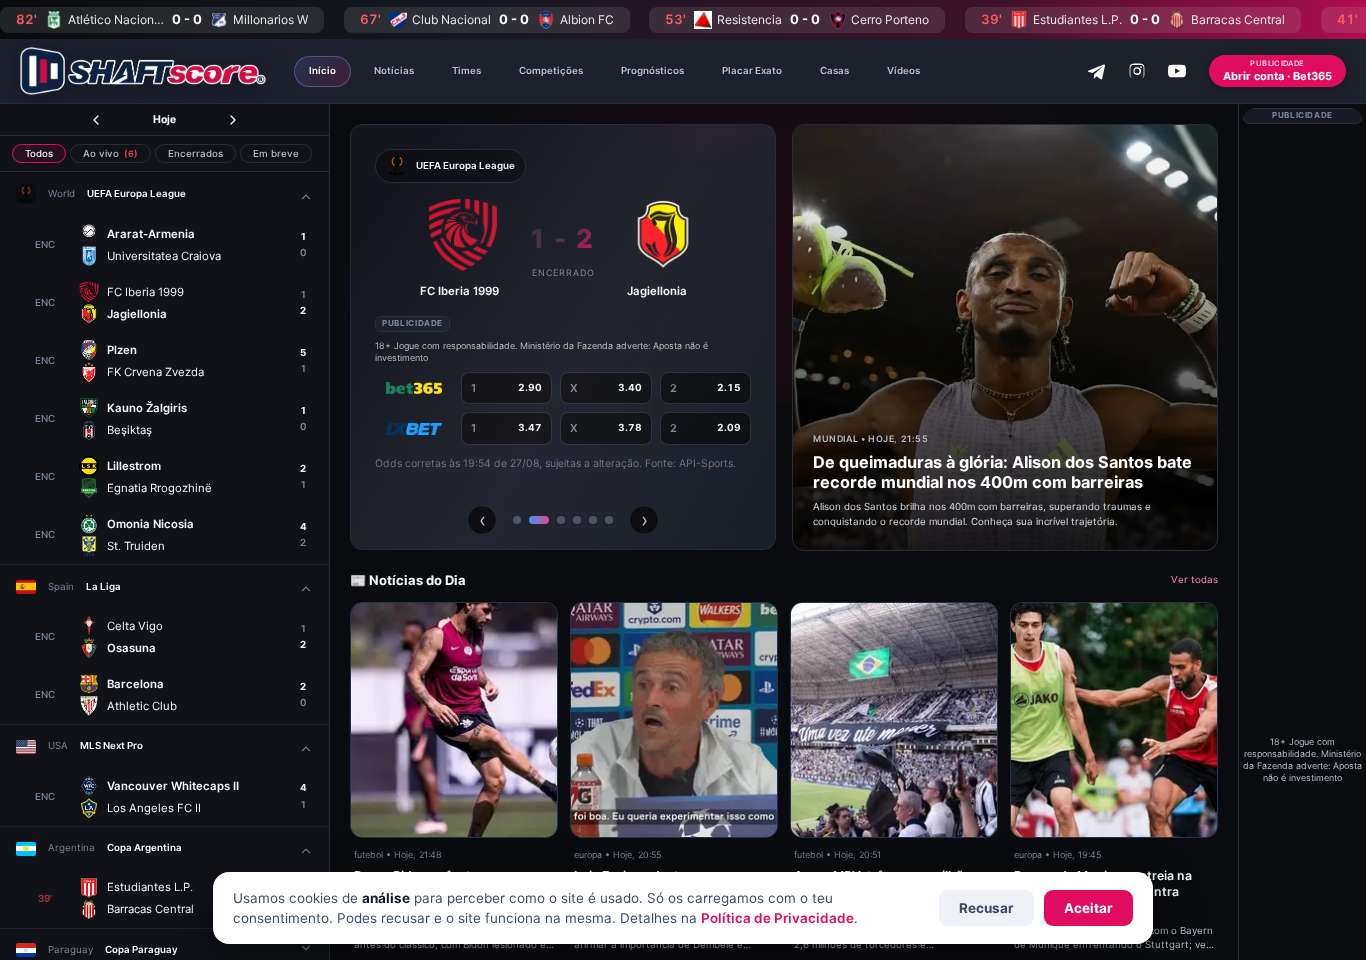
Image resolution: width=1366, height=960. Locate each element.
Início (322, 70)
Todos (39, 153)
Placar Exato (752, 70)
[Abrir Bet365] (414, 389)
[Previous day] (97, 120)
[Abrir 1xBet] (414, 429)
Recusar (986, 908)
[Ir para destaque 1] (517, 520)
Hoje (164, 119)
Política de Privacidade (777, 918)
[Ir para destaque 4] (577, 520)
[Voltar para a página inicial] (143, 71)
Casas (834, 70)
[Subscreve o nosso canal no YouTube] (1177, 71)
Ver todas (1194, 579)
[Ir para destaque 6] (609, 520)
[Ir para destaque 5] (593, 520)
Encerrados (195, 153)
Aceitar (1088, 908)
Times (466, 70)
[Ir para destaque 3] (561, 520)
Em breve (276, 153)
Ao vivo (110, 153)
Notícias (394, 70)
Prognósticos (652, 70)
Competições (551, 70)
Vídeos (903, 70)
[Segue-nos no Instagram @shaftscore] (1137, 71)
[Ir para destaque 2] (539, 520)
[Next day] (233, 120)
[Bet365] (1302, 430)
